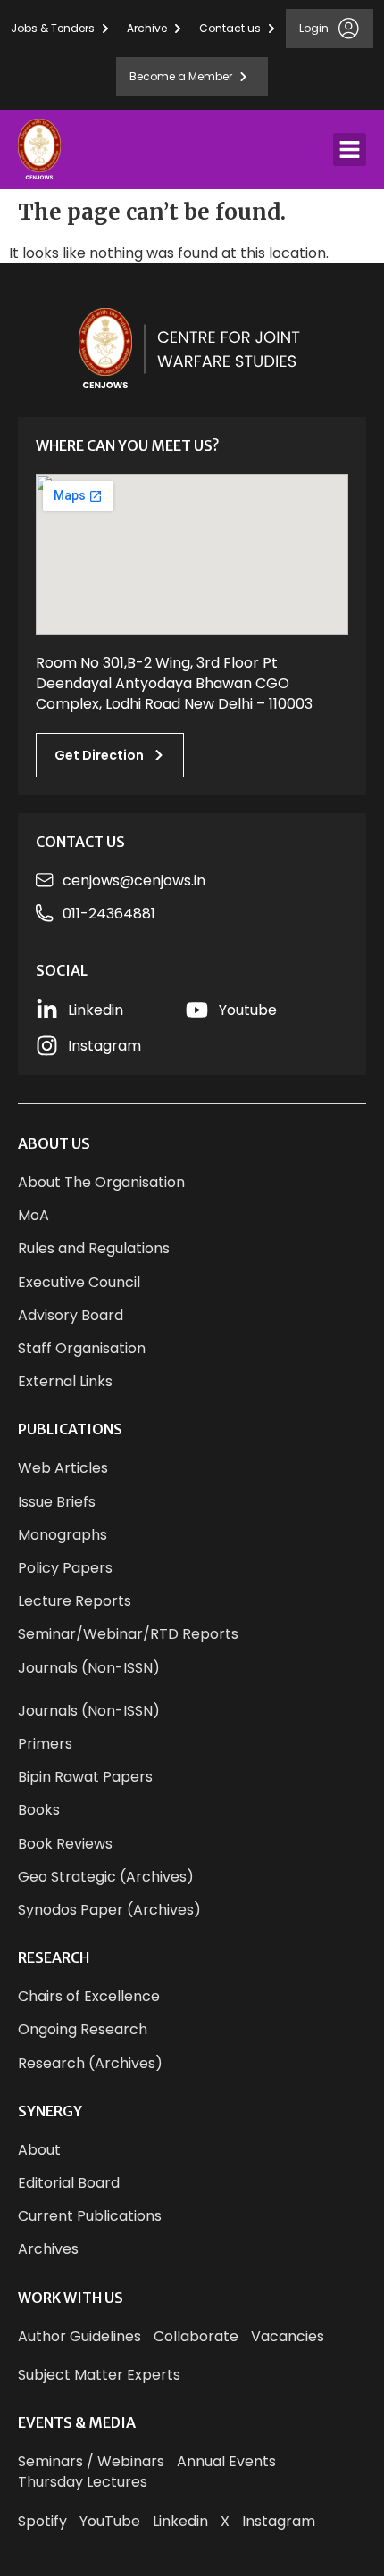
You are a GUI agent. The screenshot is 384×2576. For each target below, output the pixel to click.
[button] (350, 150)
